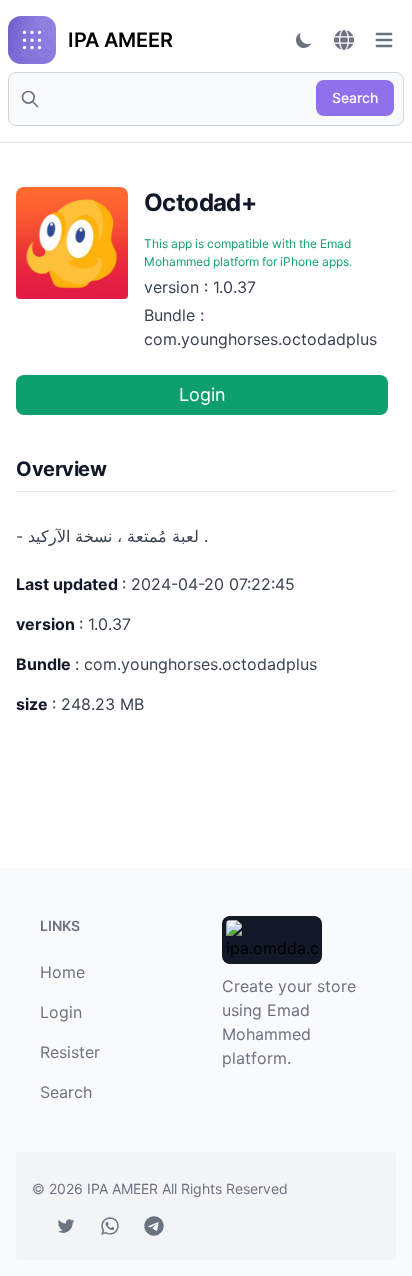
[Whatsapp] (110, 1226)
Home (62, 972)
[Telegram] (154, 1226)
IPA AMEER (124, 1188)
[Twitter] (66, 1226)
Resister (70, 1052)
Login (202, 394)
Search (355, 97)
